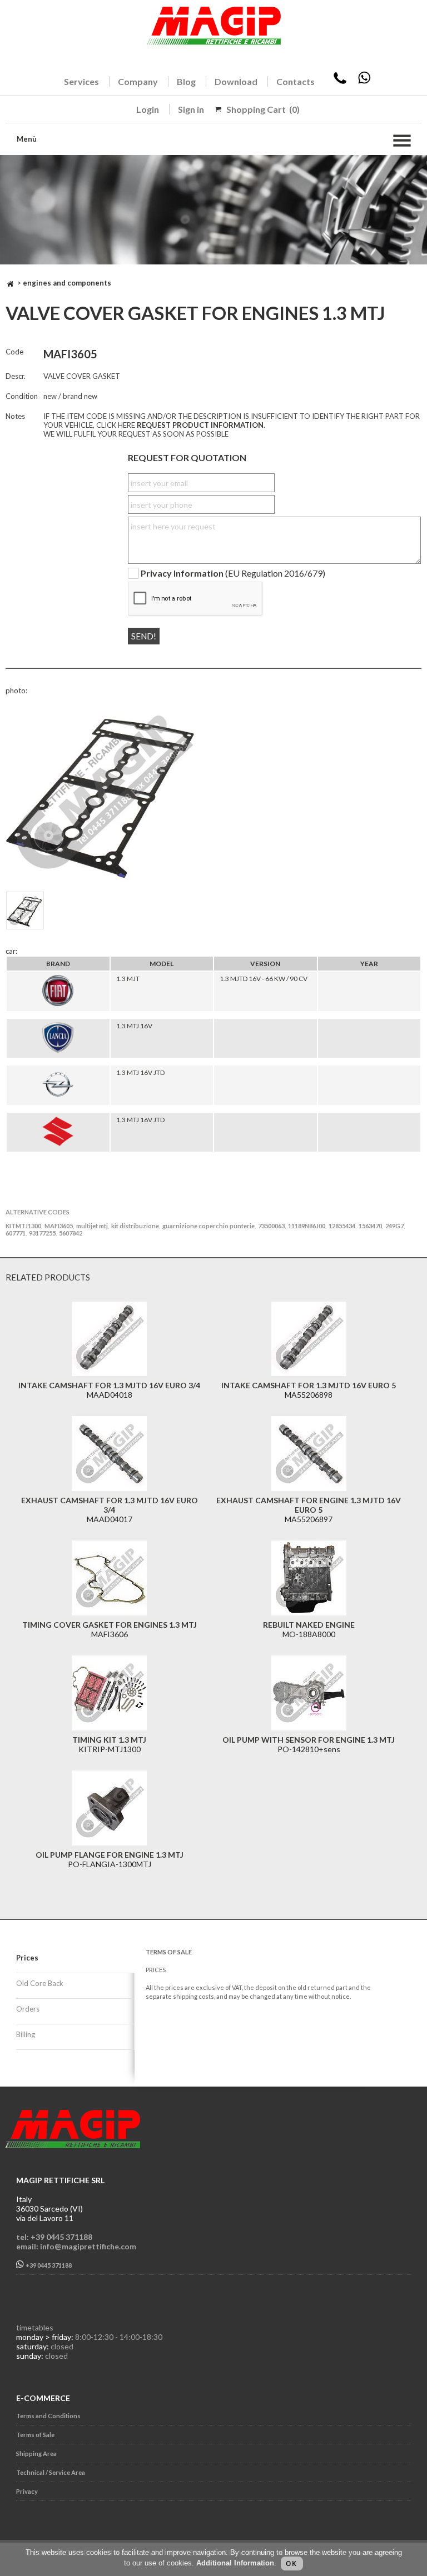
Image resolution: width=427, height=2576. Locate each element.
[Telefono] (340, 81)
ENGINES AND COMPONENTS (67, 283)
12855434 (342, 1226)
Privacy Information (182, 574)
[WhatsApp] (364, 81)
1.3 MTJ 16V (134, 1026)
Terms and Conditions (48, 2416)
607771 (16, 1233)
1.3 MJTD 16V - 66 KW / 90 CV (264, 979)
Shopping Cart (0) (263, 109)
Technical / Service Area (51, 2472)
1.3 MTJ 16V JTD (140, 1072)
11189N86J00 (307, 1226)
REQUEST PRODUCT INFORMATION (200, 425)
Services (81, 81)
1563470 (370, 1226)
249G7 (394, 1226)
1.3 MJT (128, 979)
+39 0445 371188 (48, 2265)
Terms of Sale (35, 2435)
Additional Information (235, 2563)
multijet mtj (92, 1226)
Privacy (27, 2491)
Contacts (296, 81)
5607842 (71, 1233)
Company (138, 81)
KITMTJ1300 (23, 1226)
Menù (27, 139)
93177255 (42, 1233)
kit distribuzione (135, 1226)
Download (236, 81)
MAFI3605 (59, 1226)
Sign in (191, 109)
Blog (186, 81)
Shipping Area (36, 2454)
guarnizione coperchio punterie (208, 1226)
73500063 (271, 1226)
